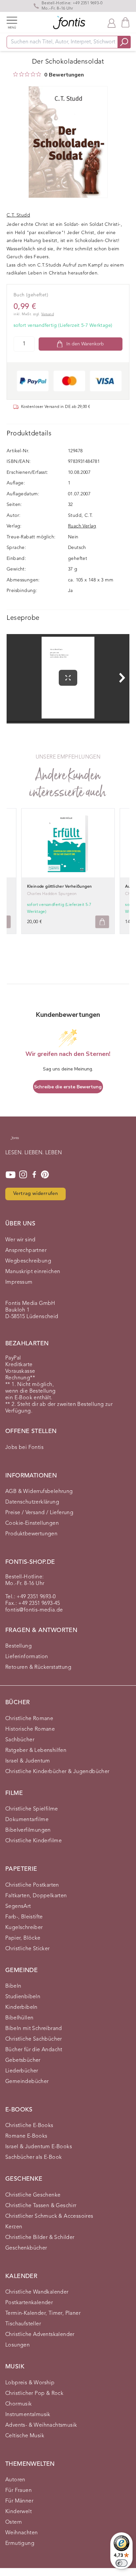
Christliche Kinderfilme (34, 1841)
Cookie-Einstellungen (32, 1523)
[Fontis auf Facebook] (34, 1175)
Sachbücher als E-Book (34, 2157)
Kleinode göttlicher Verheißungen (60, 887)
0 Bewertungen (64, 75)
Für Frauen (18, 2491)
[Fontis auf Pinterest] (45, 1175)
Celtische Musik (25, 2436)
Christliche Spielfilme (32, 1809)
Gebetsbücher (23, 2060)
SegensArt (18, 1907)
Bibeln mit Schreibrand (34, 2029)
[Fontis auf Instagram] (23, 1175)
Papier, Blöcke (23, 1938)
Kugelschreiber (24, 1928)
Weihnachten (21, 2533)
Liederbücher (22, 2071)
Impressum (19, 1282)
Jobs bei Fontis (24, 1448)
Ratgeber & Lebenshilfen (36, 1751)
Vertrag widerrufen (35, 1194)
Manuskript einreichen (33, 1272)
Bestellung (18, 1646)
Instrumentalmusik (28, 2415)
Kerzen (14, 2227)
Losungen (17, 2345)
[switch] (121, 2563)
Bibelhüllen (19, 2018)
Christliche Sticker (28, 1949)
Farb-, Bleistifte (24, 1917)
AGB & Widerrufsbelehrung (39, 1492)
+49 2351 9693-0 (87, 3)
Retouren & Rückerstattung (38, 1667)
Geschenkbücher (26, 2248)
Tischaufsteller (23, 2324)
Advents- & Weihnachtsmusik (41, 2425)
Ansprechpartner (26, 1251)
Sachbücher (20, 1740)
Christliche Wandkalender (37, 2292)
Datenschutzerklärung (32, 1502)
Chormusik (19, 2404)
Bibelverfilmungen (28, 1830)
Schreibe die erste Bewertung (68, 1087)
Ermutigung (20, 2544)
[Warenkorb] (125, 22)
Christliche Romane (29, 1719)
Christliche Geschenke (33, 2195)
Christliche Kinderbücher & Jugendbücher (57, 1772)
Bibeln (13, 1986)
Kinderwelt (18, 2512)
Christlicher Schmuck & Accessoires (49, 2216)
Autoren (15, 2480)
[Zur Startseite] (15, 1141)
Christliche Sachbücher (34, 2039)
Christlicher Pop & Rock (34, 2394)
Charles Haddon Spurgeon (52, 894)
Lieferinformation (27, 1657)
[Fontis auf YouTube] (11, 1175)
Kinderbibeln (21, 2007)
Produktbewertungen (31, 1534)
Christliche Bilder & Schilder (40, 2238)
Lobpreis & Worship (30, 2383)
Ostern (14, 2522)
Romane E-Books (26, 2136)
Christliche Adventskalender (40, 2335)
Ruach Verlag (82, 526)
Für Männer (19, 2501)
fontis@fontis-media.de (34, 1610)
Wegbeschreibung (28, 1261)
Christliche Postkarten (32, 1885)
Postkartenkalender (29, 2303)
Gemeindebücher (27, 2082)
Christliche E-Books (29, 2126)
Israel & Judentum (28, 1761)
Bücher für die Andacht (34, 2050)
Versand (48, 314)
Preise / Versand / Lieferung (39, 1513)
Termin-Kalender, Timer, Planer (43, 2313)
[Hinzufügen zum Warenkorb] (102, 922)
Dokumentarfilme (27, 1820)
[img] (16, 74)
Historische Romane (30, 1729)
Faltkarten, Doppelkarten (36, 1896)
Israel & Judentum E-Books (39, 2147)
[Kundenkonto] (112, 23)
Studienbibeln (23, 1997)
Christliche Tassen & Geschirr (41, 2206)
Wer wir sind (20, 1240)
